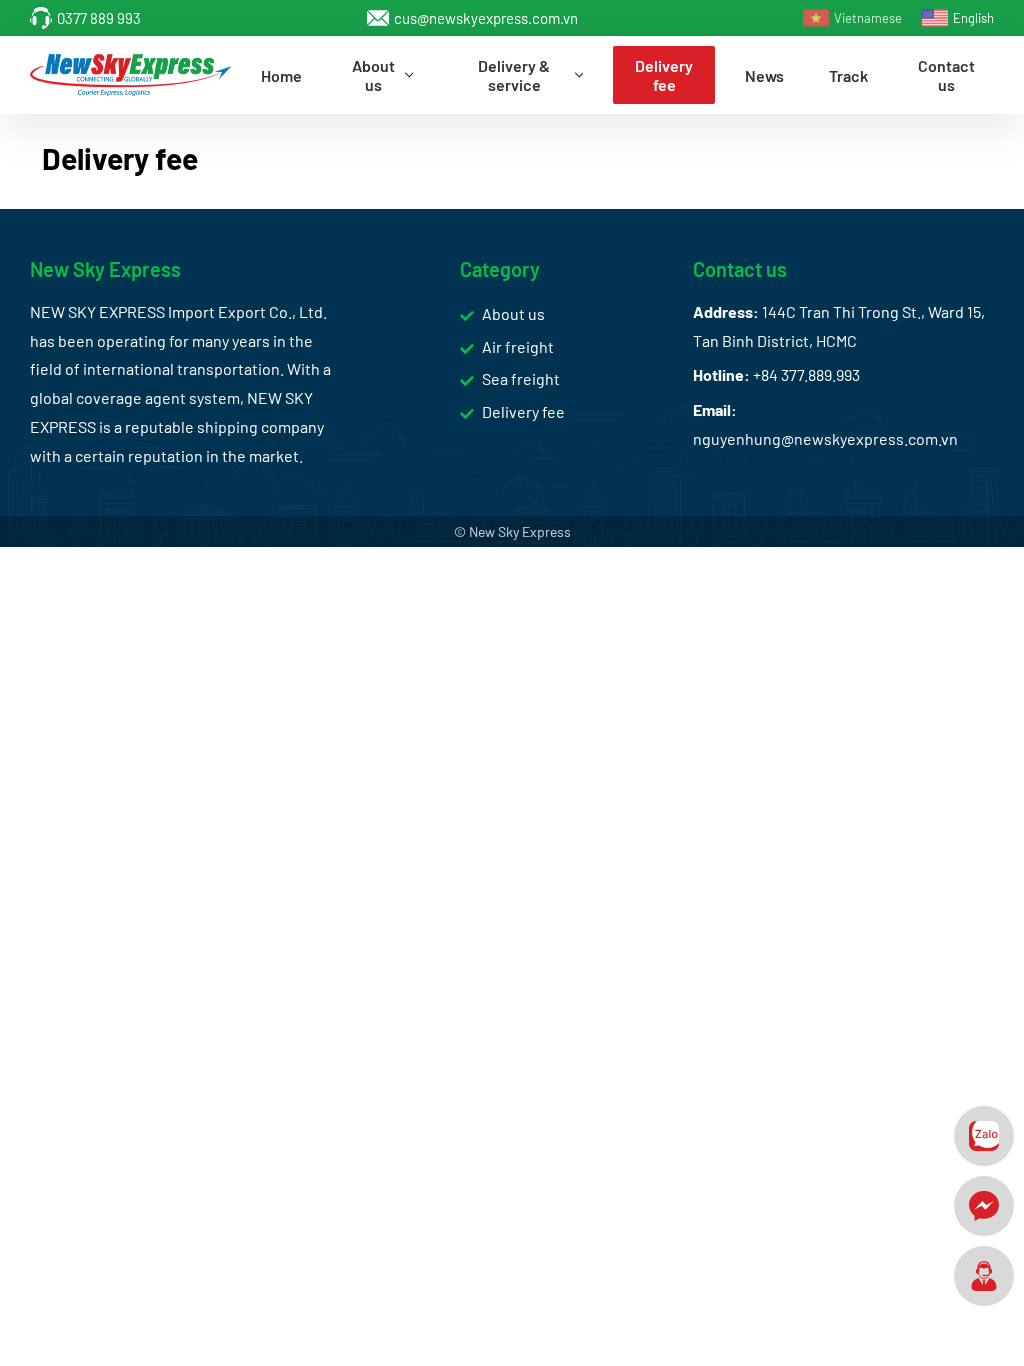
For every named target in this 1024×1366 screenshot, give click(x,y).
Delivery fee (523, 411)
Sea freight (521, 378)
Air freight (518, 346)
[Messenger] (984, 1206)
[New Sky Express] (130, 75)
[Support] (984, 1276)
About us (513, 313)
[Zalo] (984, 1136)
